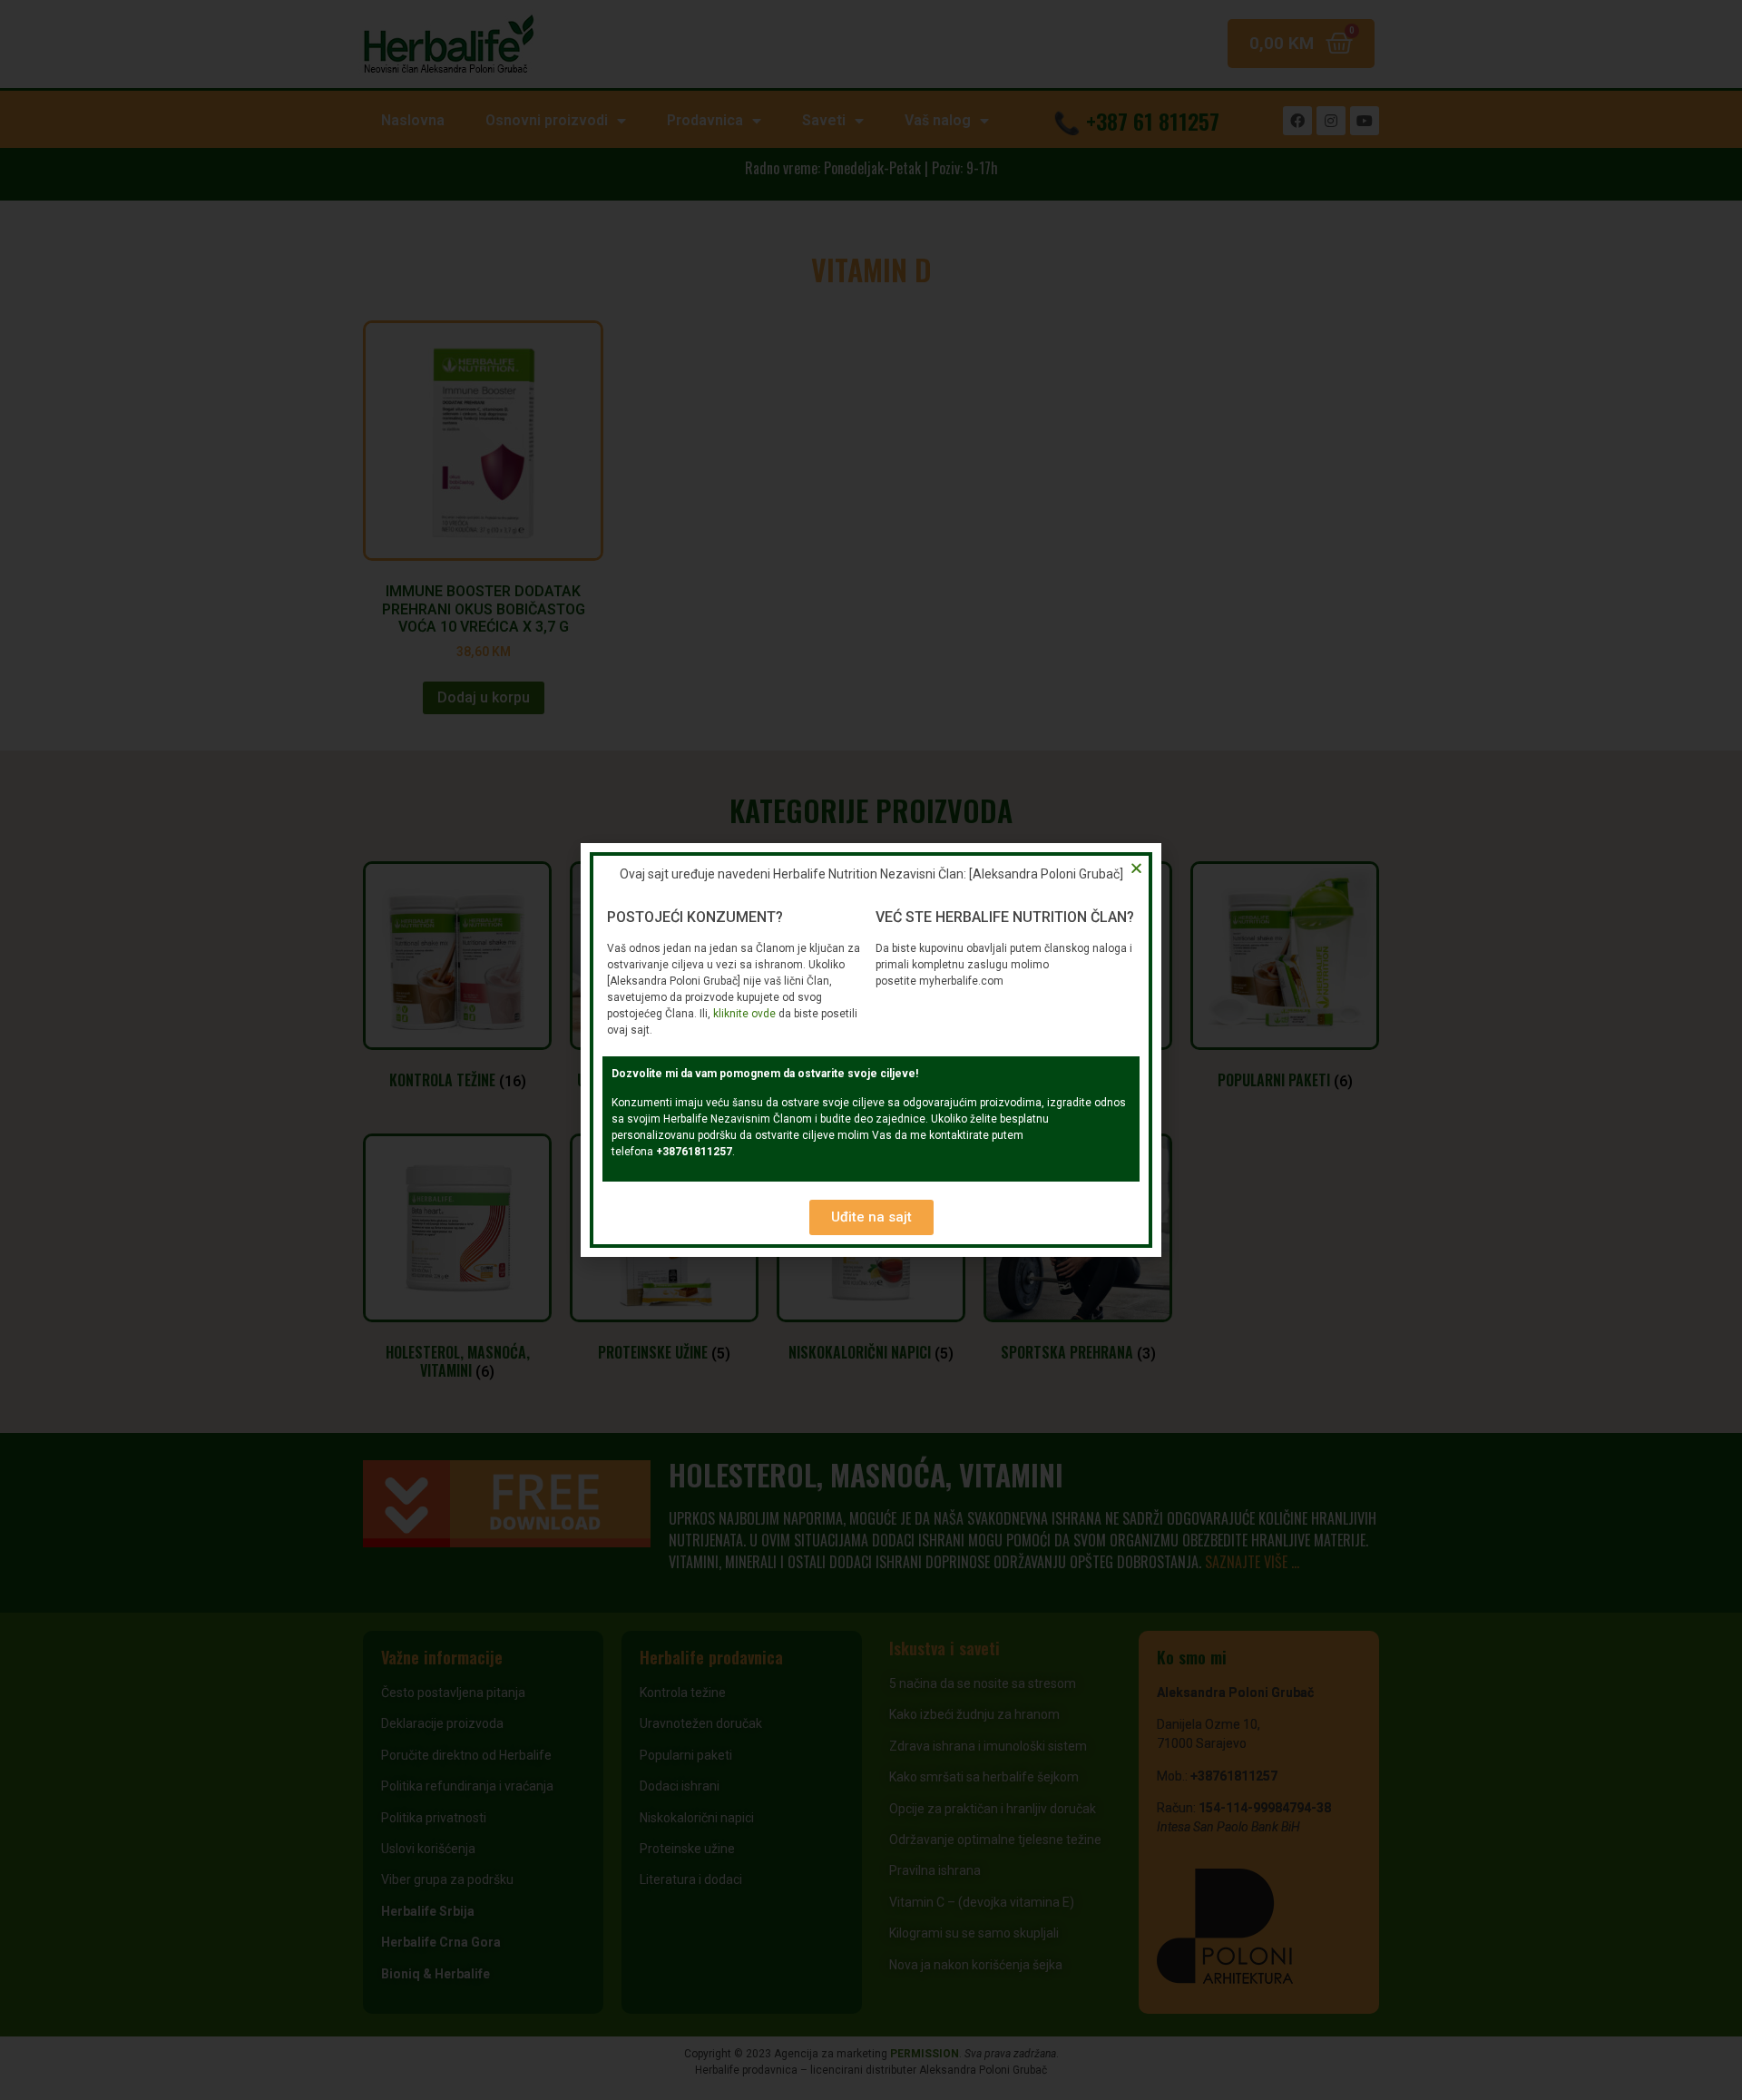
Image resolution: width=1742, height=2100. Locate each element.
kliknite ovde (744, 1014)
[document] (871, 1050)
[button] (871, 1217)
